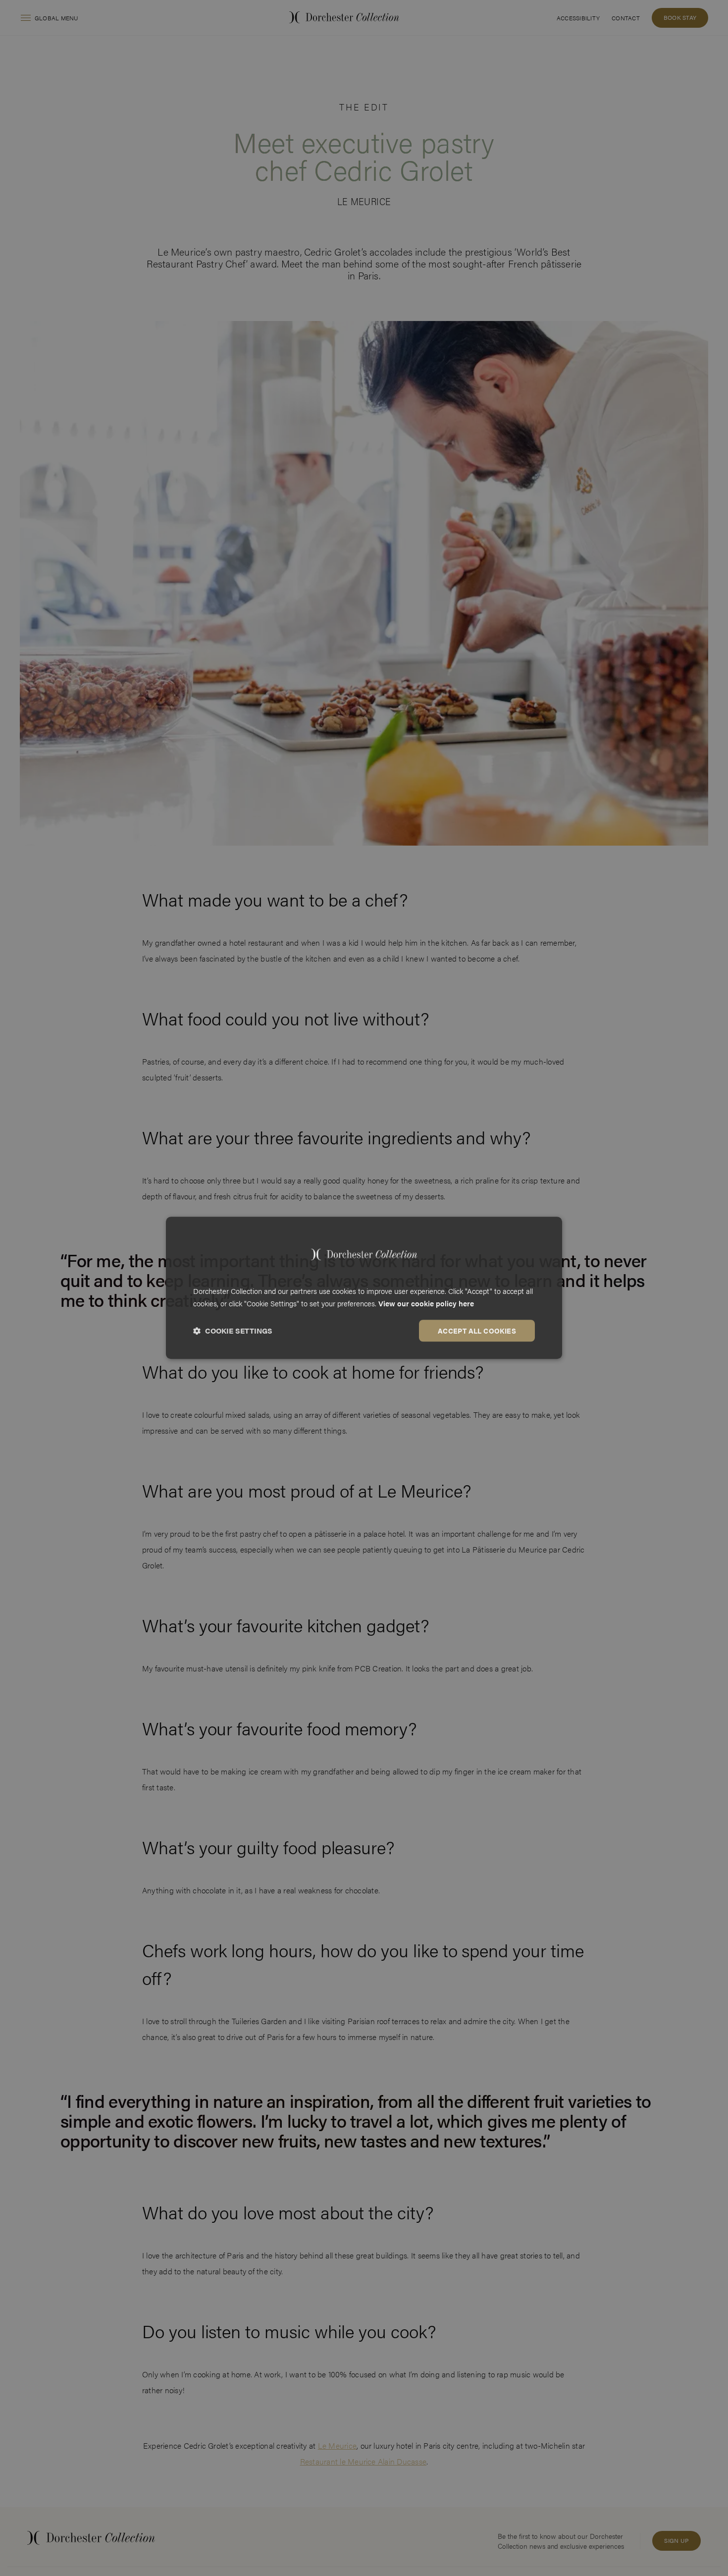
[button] (233, 1331)
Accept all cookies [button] (477, 1331)
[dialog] (364, 1288)
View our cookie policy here (426, 1303)
